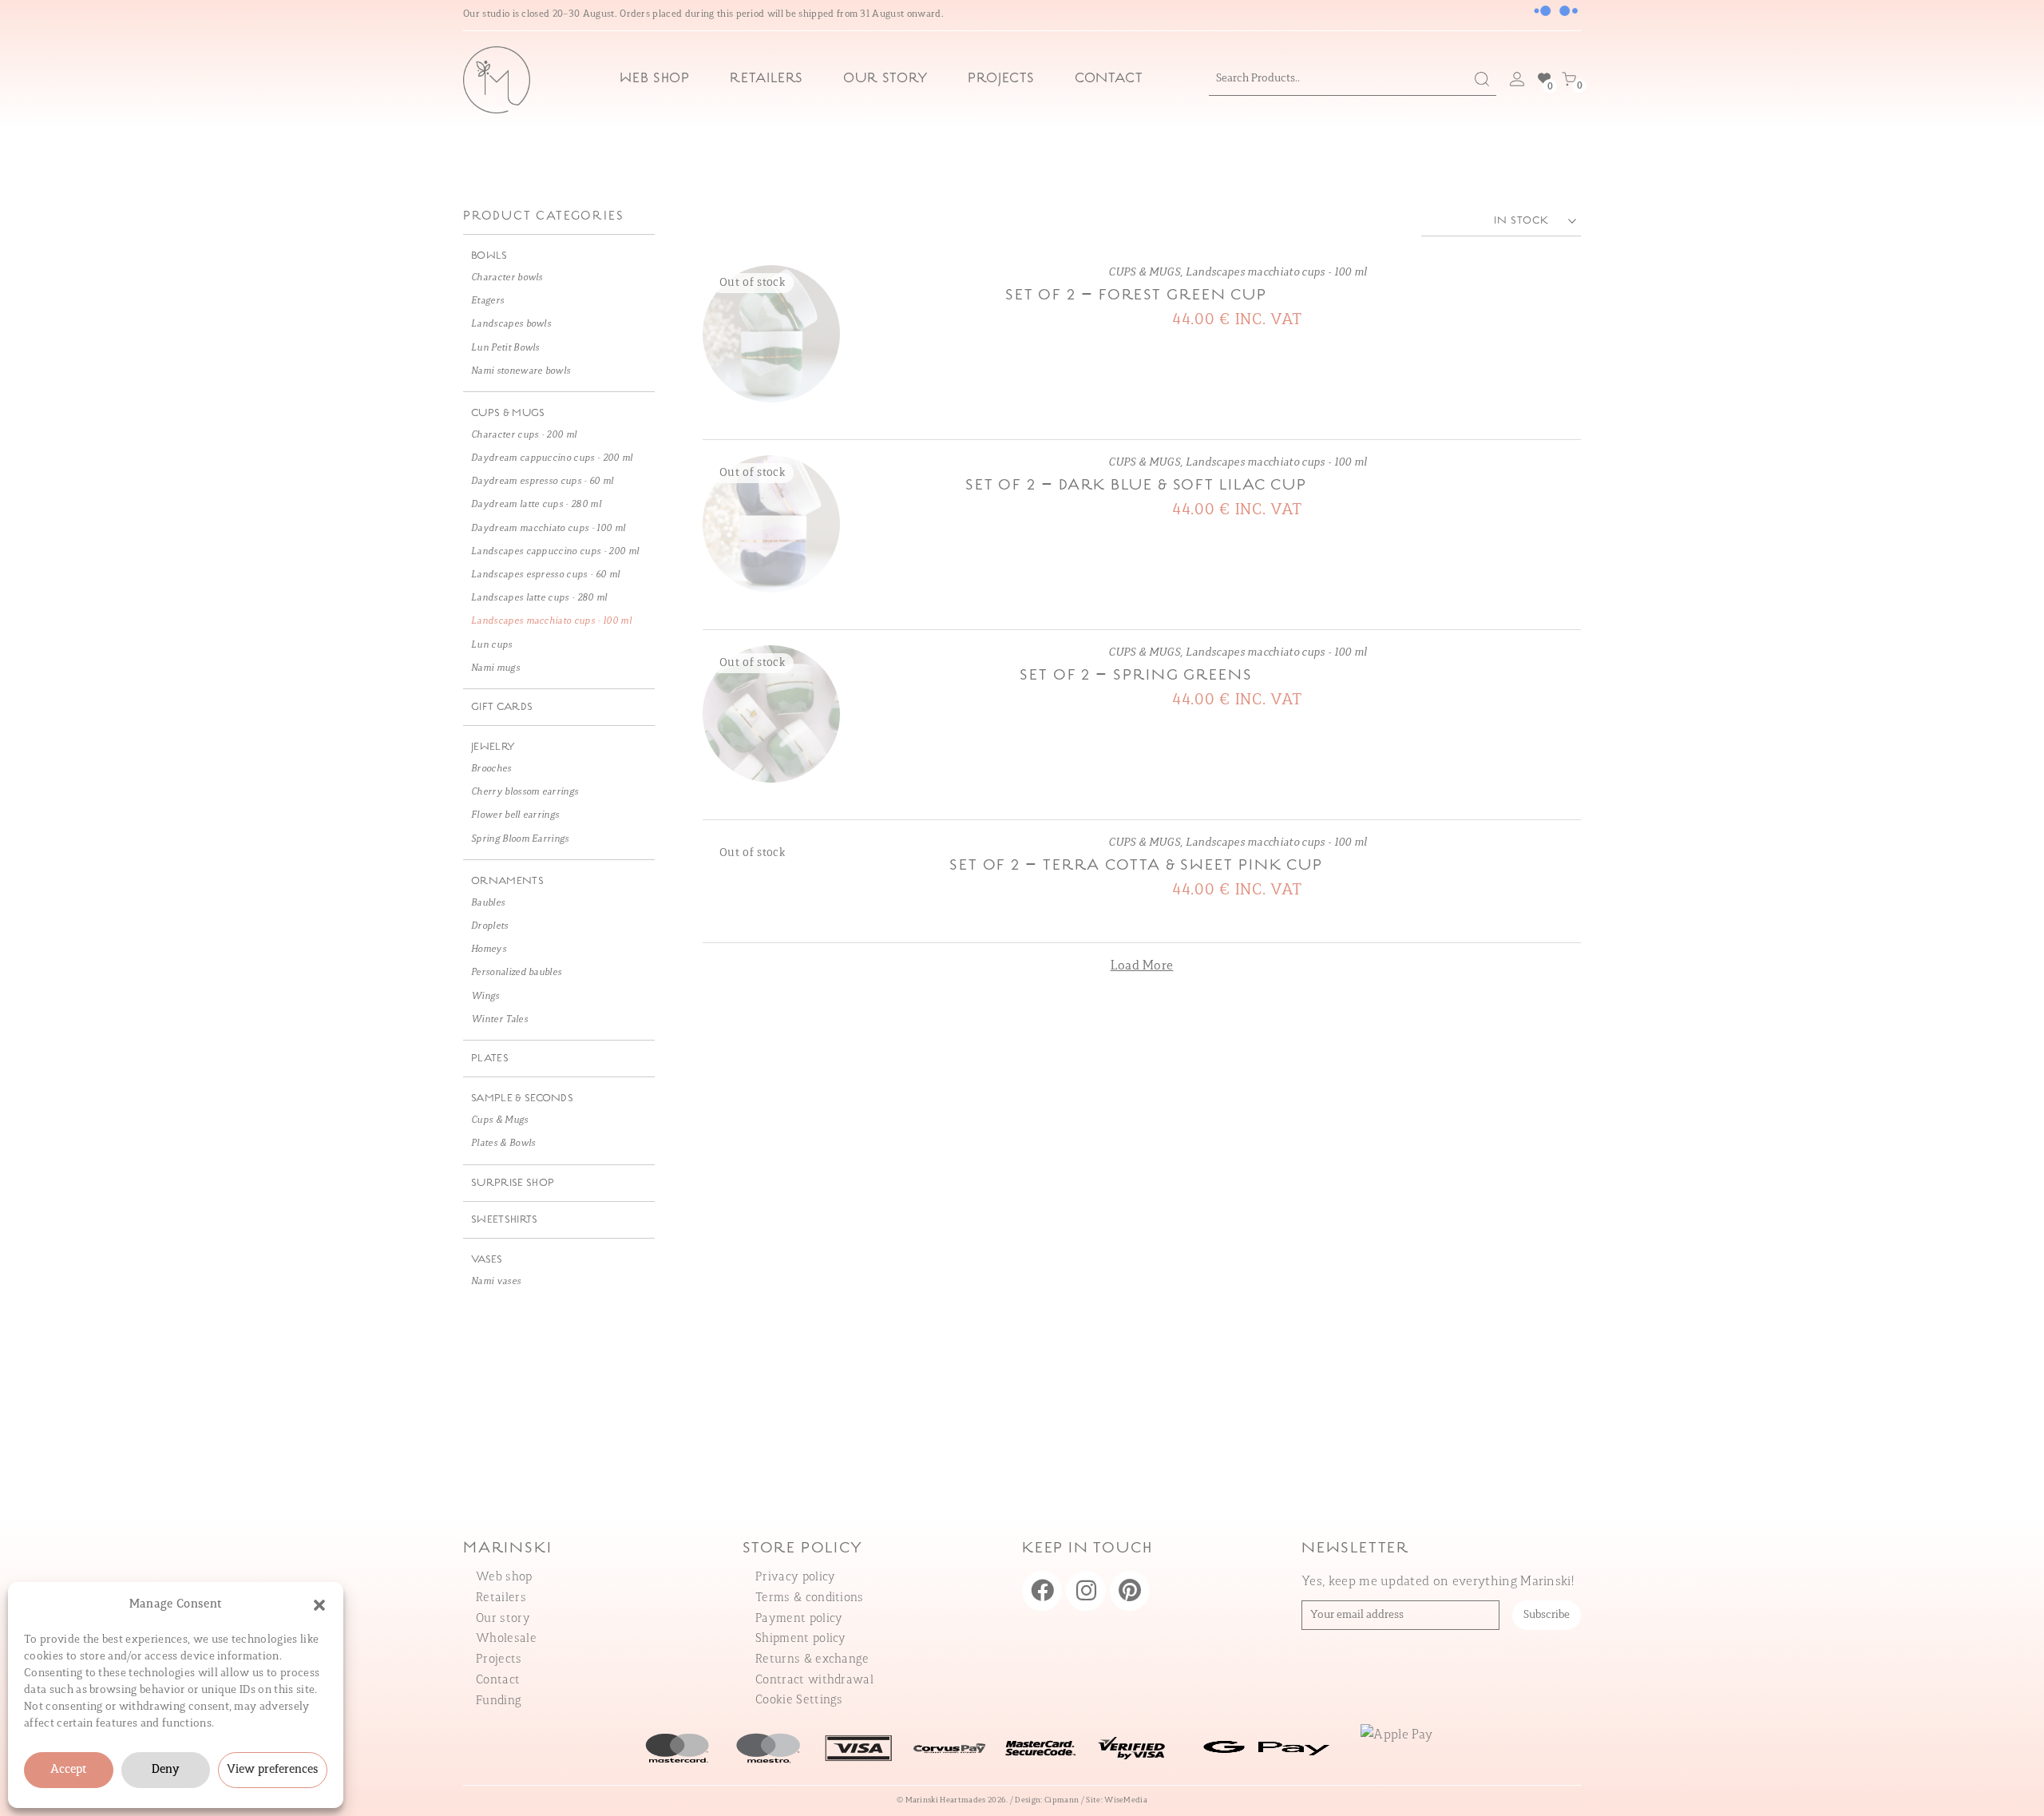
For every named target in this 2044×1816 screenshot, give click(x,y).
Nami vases (496, 1282)
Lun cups (492, 645)
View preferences (273, 1770)
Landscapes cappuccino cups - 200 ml (555, 552)
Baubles (488, 903)
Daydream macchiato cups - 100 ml (548, 529)
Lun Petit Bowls (505, 348)
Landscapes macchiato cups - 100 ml (1276, 273)
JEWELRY (493, 747)
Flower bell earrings (515, 815)
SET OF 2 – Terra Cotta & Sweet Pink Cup (1136, 866)
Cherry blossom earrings (525, 792)
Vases (487, 1260)
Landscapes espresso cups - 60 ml (545, 575)
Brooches (491, 769)
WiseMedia (1126, 1800)
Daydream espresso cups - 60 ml (543, 482)
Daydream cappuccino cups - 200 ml (552, 458)
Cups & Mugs (500, 1120)
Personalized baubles (516, 973)
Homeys (489, 950)
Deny (165, 1770)
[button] (319, 1605)
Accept (69, 1770)
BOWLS (489, 256)
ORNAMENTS (507, 881)
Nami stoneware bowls (521, 371)
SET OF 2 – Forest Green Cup (1136, 295)
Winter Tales (499, 1020)
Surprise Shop (513, 1183)
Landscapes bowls (511, 324)
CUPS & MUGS (1144, 273)
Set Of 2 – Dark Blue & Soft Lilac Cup (1136, 486)
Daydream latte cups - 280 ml (536, 505)
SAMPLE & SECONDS (522, 1098)
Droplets (490, 926)
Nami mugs (495, 668)
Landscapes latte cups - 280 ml (539, 598)
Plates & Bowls (503, 1144)
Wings (485, 997)
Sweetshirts (505, 1220)
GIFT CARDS (502, 707)
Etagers (487, 301)
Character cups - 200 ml (524, 435)
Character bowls (507, 278)
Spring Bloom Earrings (520, 839)
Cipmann (1062, 1800)
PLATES (490, 1059)
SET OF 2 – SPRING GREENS (1136, 676)
